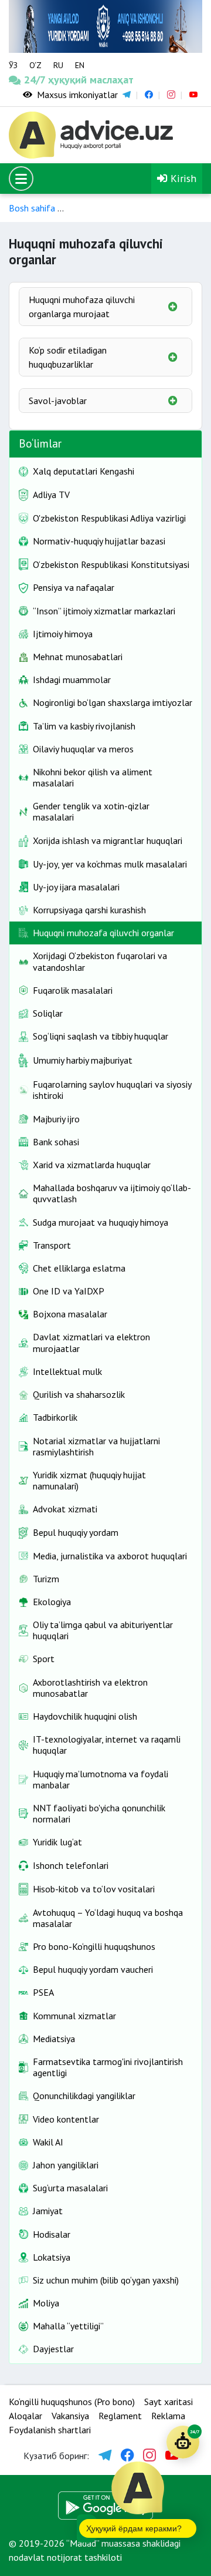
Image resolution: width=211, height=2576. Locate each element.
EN (80, 65)
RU (58, 65)
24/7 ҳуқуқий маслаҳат (34, 80)
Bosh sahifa (32, 208)
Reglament (120, 2416)
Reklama (168, 2416)
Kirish (182, 178)
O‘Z (35, 65)
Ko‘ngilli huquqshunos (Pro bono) (72, 2402)
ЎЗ (13, 65)
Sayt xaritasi (169, 2402)
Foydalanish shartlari (50, 2430)
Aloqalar (25, 2416)
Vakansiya (70, 2416)
